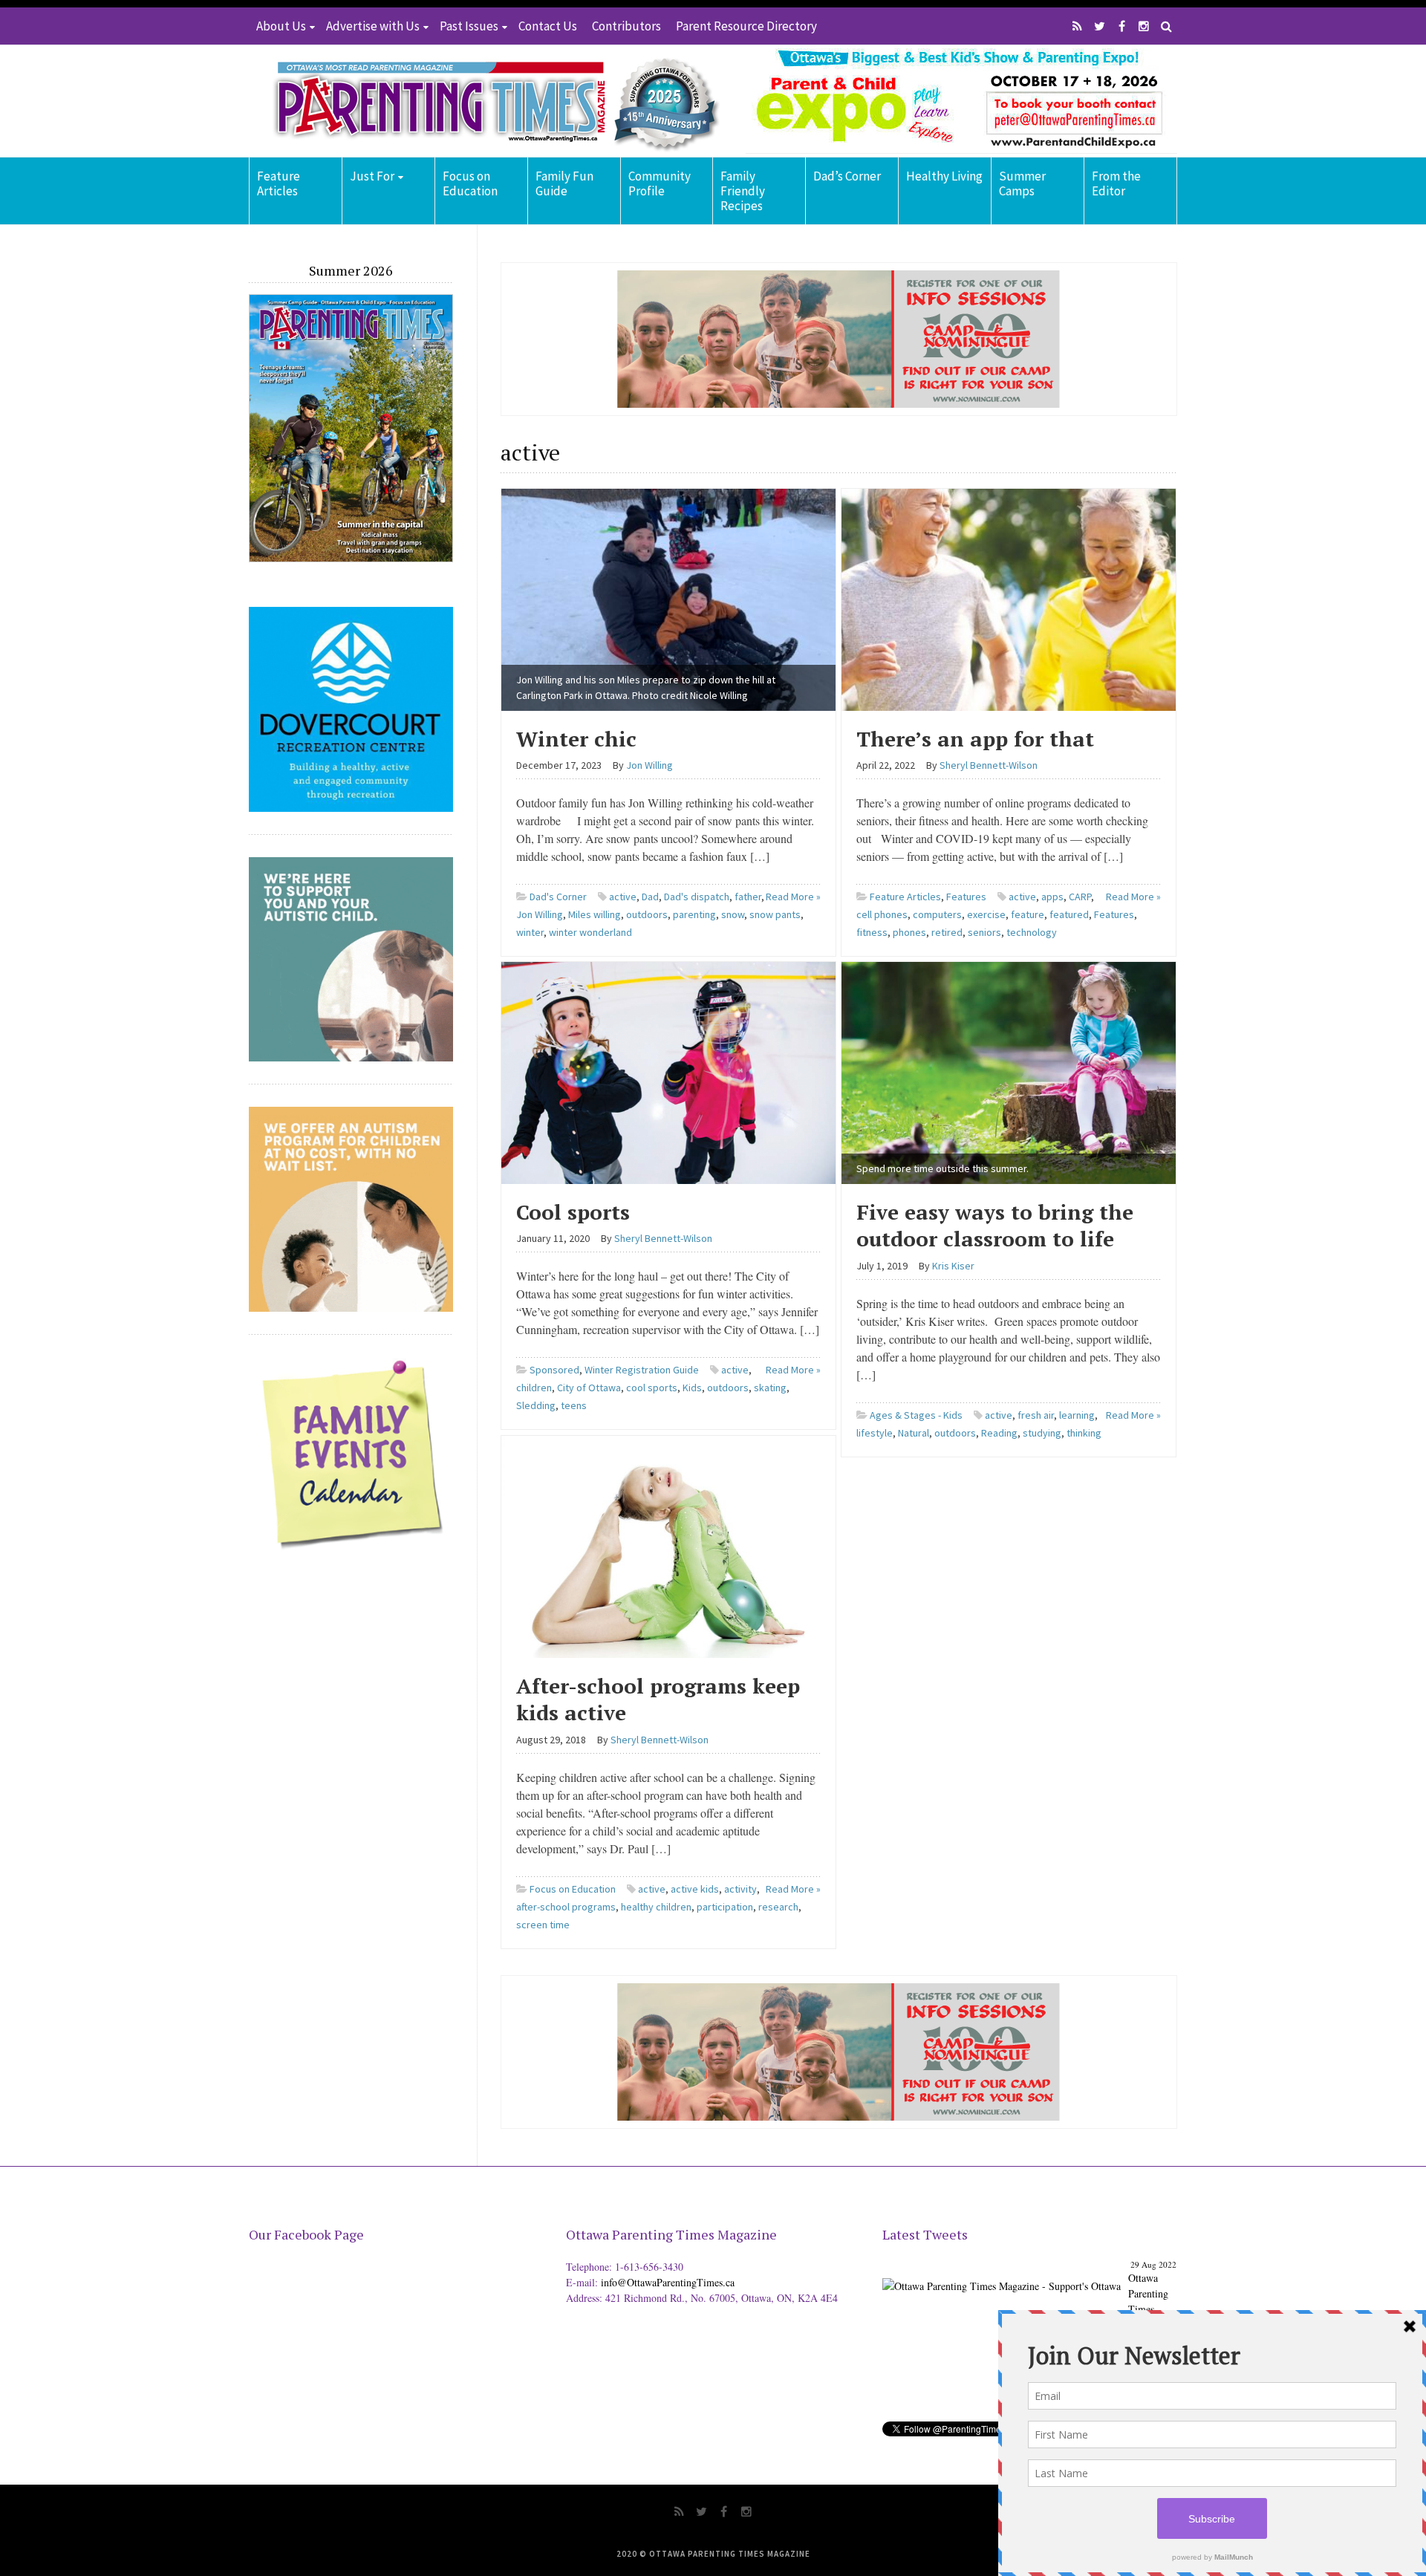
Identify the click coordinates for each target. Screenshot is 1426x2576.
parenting (694, 914)
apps (1052, 897)
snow (733, 914)
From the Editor (1116, 183)
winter (530, 932)
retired (947, 932)
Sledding (536, 1405)
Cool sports (573, 1212)
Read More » (793, 897)
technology (1032, 932)
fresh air (1036, 1415)
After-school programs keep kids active (658, 1699)
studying (1042, 1433)
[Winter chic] (668, 598)
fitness (872, 932)
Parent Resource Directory (746, 26)
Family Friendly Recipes (743, 191)
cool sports (652, 1388)
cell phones (882, 914)
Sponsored (554, 1370)
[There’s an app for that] (1009, 598)
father (748, 897)
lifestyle (875, 1433)
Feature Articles (279, 183)
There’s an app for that (975, 739)
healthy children (656, 1907)
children (534, 1388)
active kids (695, 1889)
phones (909, 932)
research (778, 1907)
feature (1028, 914)
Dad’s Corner (847, 176)
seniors (984, 932)
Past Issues (469, 26)
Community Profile (660, 183)
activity (740, 1889)
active (623, 897)
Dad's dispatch (697, 897)
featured (1069, 914)
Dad (650, 897)
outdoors (647, 914)
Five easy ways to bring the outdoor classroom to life (995, 1225)
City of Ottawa (589, 1388)
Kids (692, 1388)
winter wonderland (590, 932)
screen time (543, 1925)
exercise (986, 914)
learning (1077, 1415)
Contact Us (548, 26)
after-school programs (566, 1907)
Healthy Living (944, 176)
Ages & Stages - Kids (916, 1415)
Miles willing (595, 914)
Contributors (626, 26)
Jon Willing (540, 914)
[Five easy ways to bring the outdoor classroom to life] (1009, 1071)
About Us (281, 26)
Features (966, 897)
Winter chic (576, 739)
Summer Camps (1022, 183)
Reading (999, 1433)
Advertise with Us (373, 26)
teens (574, 1405)
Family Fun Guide (564, 183)
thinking (1084, 1433)
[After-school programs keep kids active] (668, 1545)
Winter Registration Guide (642, 1370)
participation (725, 1907)
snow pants (775, 914)
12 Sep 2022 (1155, 2264)
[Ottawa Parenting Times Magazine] (487, 101)
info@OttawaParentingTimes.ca (668, 2282)
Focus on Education (470, 183)
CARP (1080, 897)
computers (937, 914)
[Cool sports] (668, 1071)
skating (770, 1388)
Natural (914, 1433)
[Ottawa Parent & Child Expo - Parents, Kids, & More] (1002, 2274)
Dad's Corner (558, 897)
